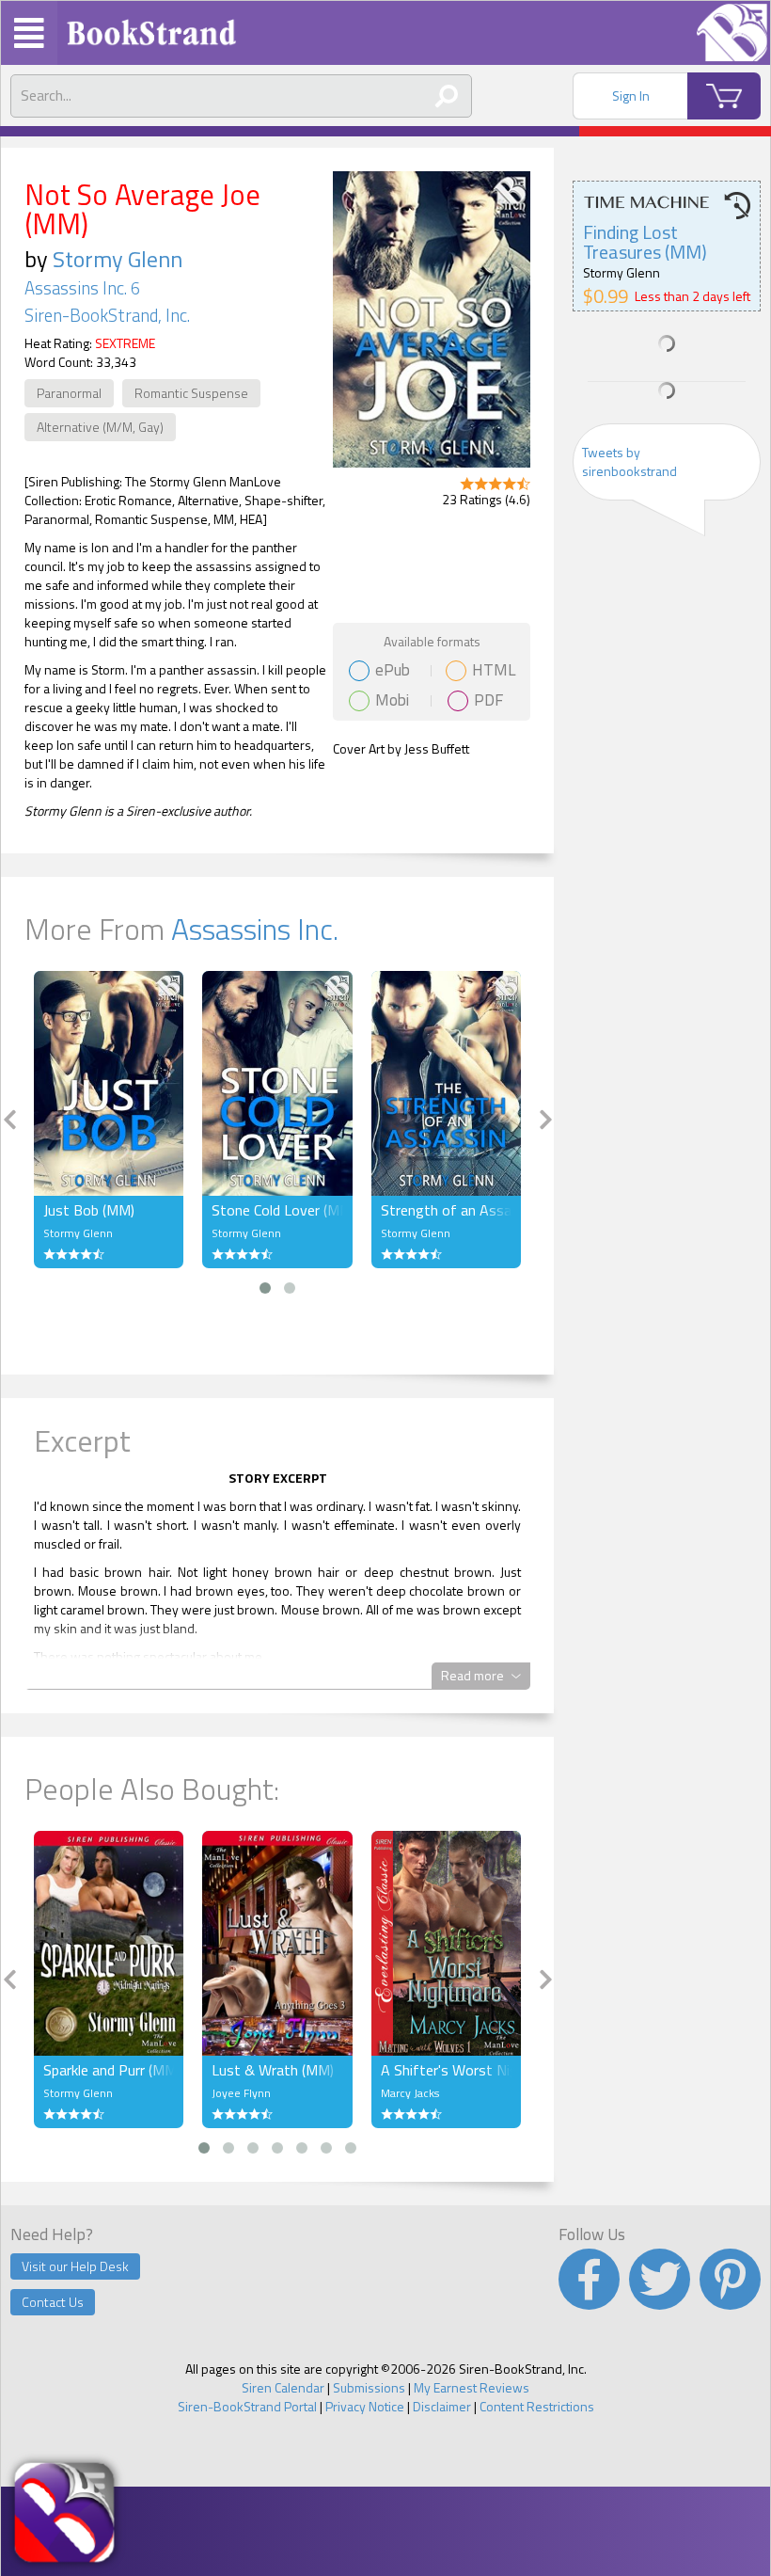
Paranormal (69, 393)
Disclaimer (442, 2406)
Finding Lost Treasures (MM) (645, 242)
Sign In (631, 95)
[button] (265, 1288)
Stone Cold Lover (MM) (277, 1210)
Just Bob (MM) (89, 1210)
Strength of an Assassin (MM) (446, 1210)
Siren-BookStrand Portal (247, 2406)
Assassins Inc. (255, 929)
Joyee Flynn (241, 2093)
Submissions (369, 2387)
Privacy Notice (365, 2406)
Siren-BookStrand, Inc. (107, 315)
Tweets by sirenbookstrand (629, 461)
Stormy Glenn (118, 259)
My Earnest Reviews (472, 2387)
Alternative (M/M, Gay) (100, 427)
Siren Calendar (283, 2387)
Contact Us (53, 2302)
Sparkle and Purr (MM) (109, 2070)
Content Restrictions (537, 2406)
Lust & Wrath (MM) (273, 2070)
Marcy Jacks (410, 2093)
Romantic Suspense (191, 393)
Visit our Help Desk (75, 2266)
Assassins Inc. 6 (82, 288)
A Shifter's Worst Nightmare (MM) (446, 2070)
